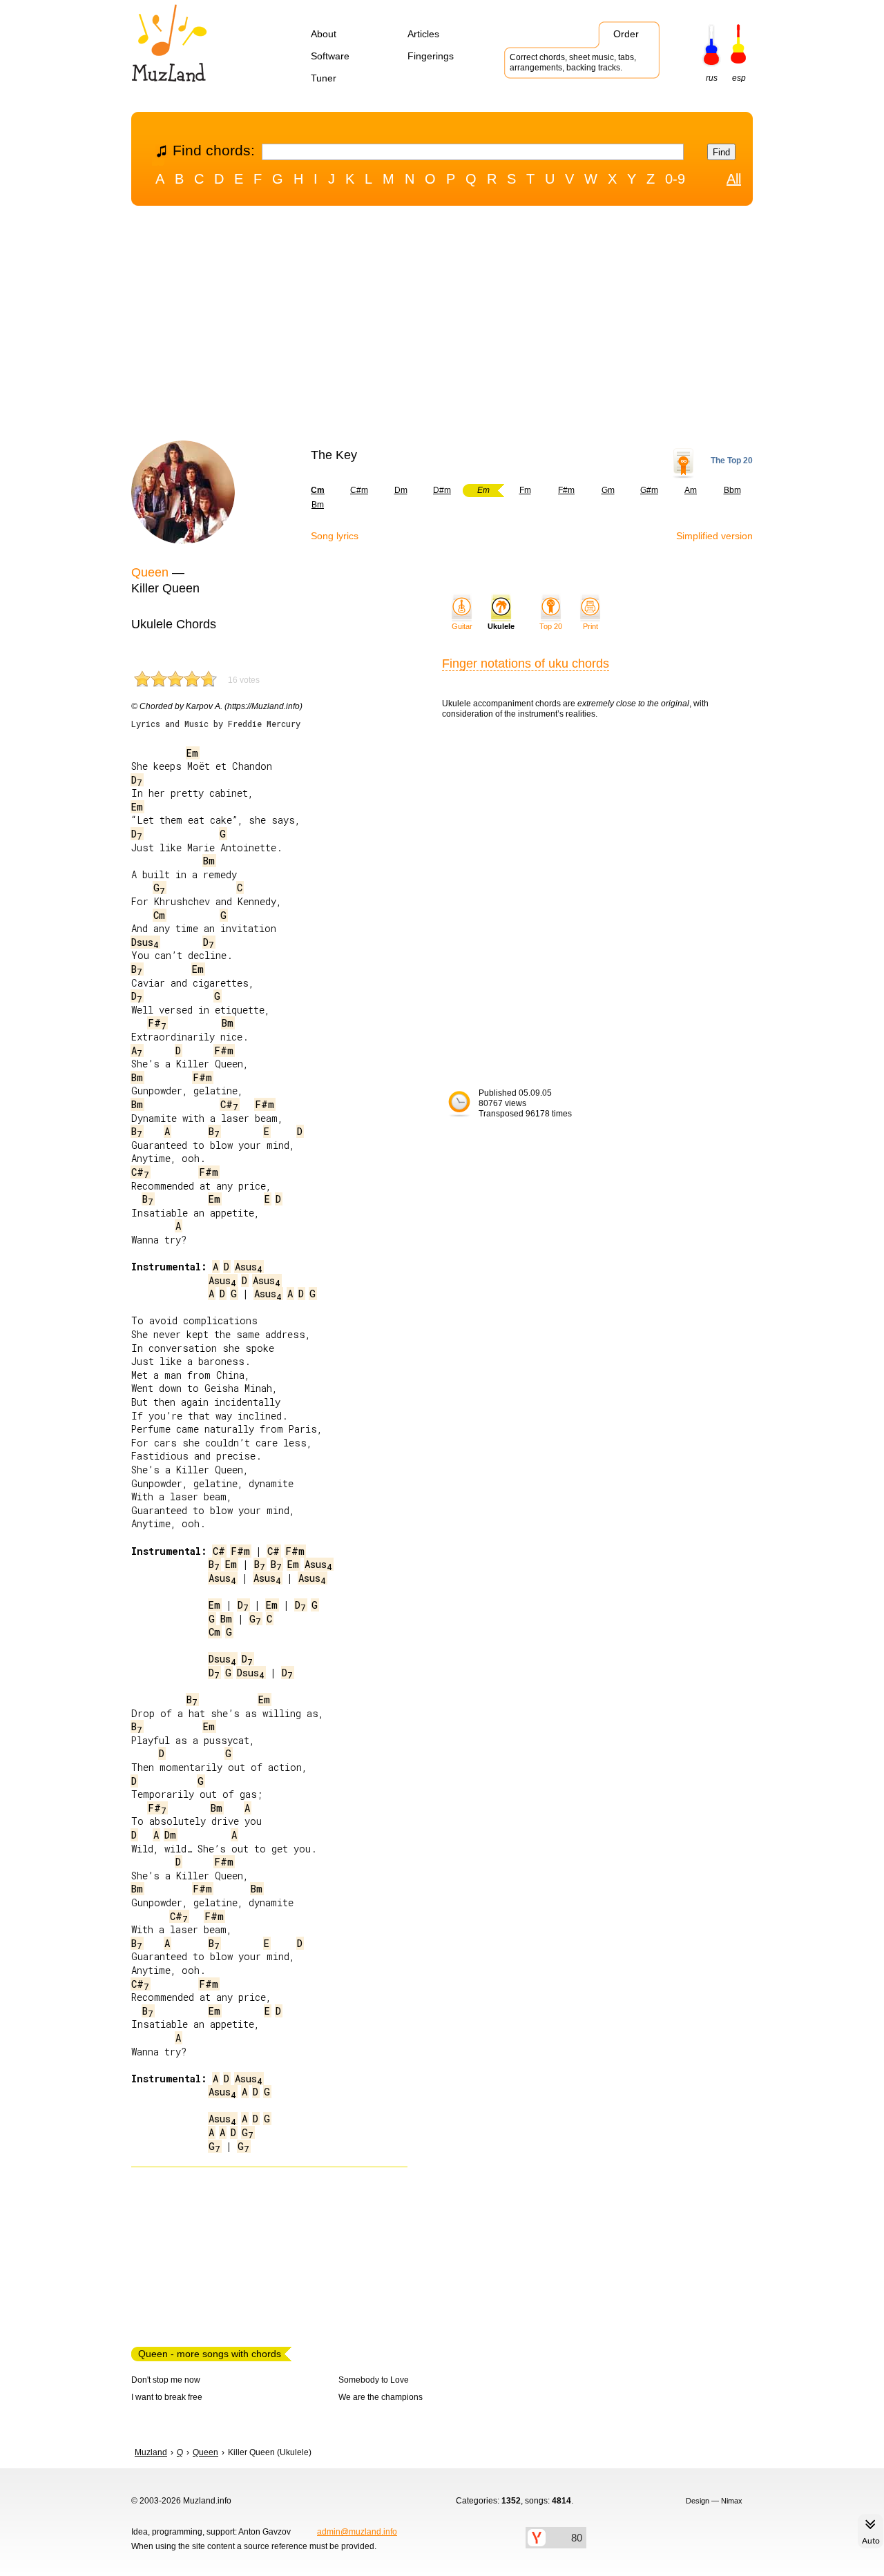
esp (739, 78)
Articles (423, 34)
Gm (608, 490)
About (324, 34)
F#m (566, 490)
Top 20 (551, 626)
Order (626, 34)
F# (157, 1023)
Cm (159, 915)
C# (229, 1104)
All (734, 179)
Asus (249, 1267)
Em (192, 753)
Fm (525, 490)
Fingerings (431, 56)
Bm (318, 505)
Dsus (145, 942)
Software (330, 56)
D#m (442, 490)
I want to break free (167, 2397)
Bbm (732, 490)
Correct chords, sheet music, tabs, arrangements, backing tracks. (573, 62)
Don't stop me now (166, 2380)
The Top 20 (732, 461)
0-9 (675, 179)
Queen (150, 572)
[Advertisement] (442, 327)
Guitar (462, 626)
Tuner (324, 78)
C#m (359, 490)
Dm (401, 490)
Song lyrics (335, 536)
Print (590, 626)
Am (691, 490)
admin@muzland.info (357, 2532)
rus (712, 78)
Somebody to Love (374, 2380)
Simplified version (714, 536)
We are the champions (381, 2397)
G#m (649, 490)
